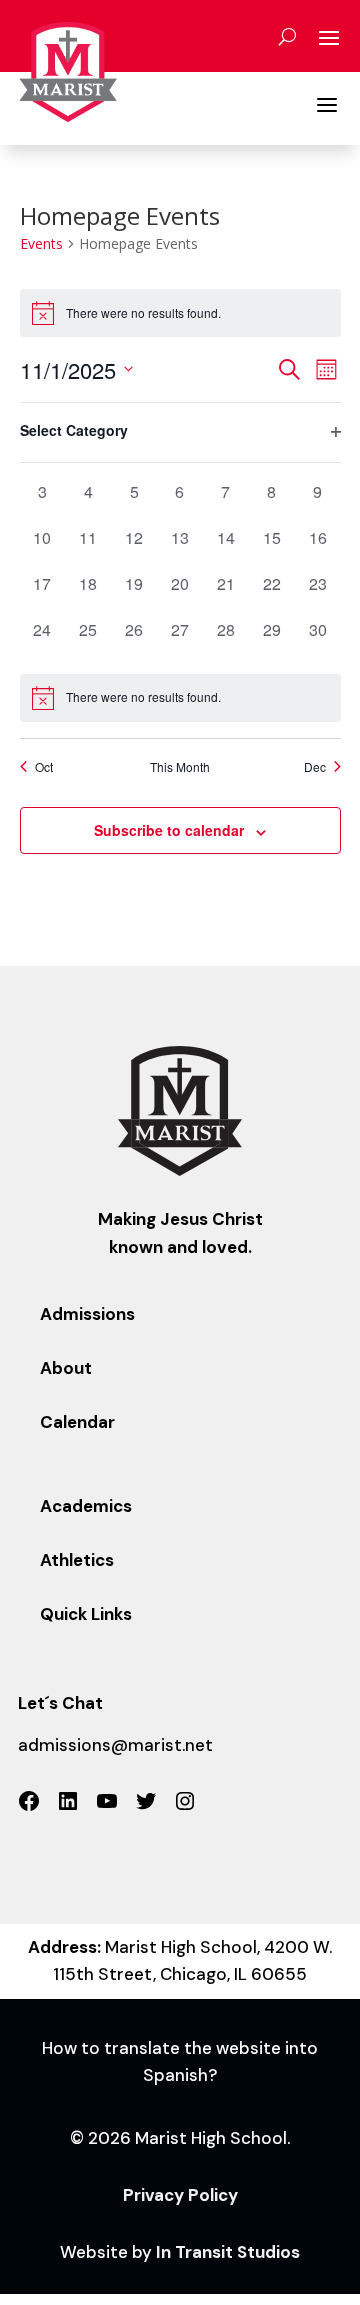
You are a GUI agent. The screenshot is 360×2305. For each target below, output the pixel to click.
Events (41, 243)
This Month (180, 767)
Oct (44, 767)
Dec (315, 767)
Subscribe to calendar (169, 830)
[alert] (180, 698)
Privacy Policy (180, 2195)
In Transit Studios (228, 2252)
